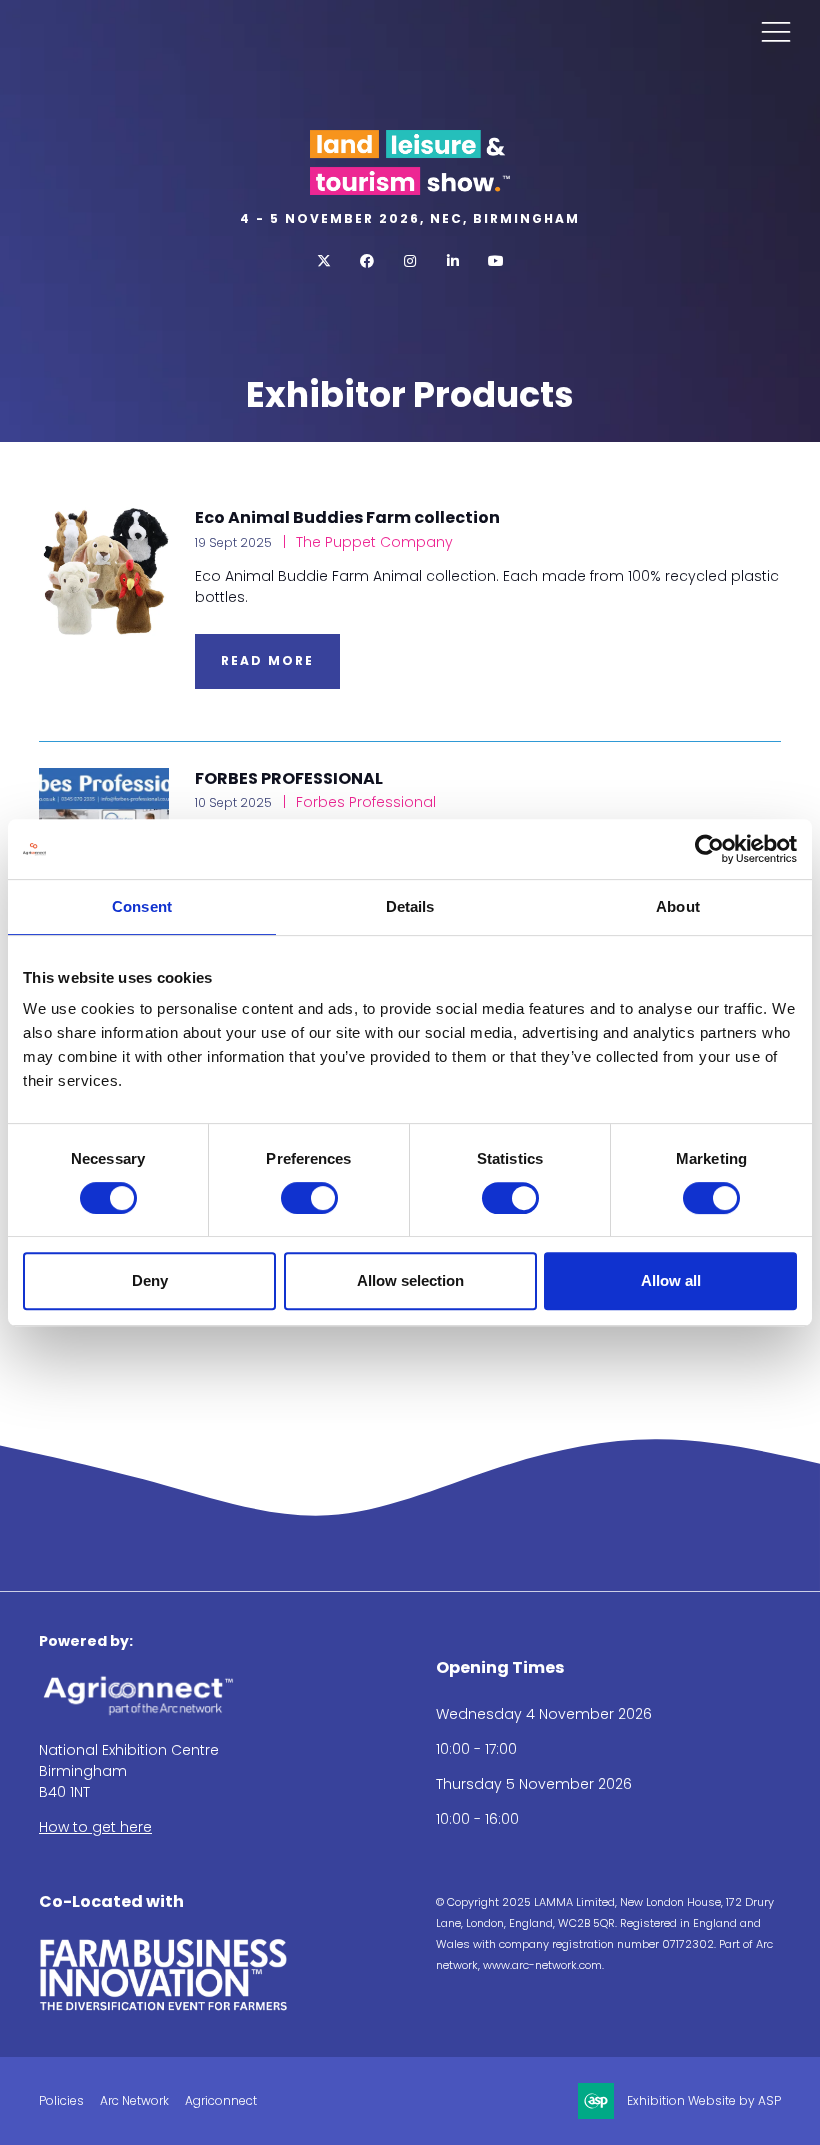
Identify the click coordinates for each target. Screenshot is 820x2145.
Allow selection (410, 1280)
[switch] (309, 1198)
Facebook (367, 261)
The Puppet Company (372, 542)
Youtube (496, 261)
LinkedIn (453, 261)
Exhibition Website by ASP (704, 2101)
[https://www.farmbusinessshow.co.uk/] (164, 2007)
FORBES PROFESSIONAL (289, 778)
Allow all (671, 1280)
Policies (61, 2101)
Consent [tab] (142, 906)
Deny (150, 1280)
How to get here (95, 1827)
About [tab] (678, 906)
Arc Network (134, 2101)
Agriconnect (221, 2101)
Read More (267, 660)
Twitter (324, 261)
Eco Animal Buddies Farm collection (347, 517)
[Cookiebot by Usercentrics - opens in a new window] (709, 849)
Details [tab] (410, 906)
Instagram (410, 261)
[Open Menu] (776, 31)
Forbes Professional (364, 802)
